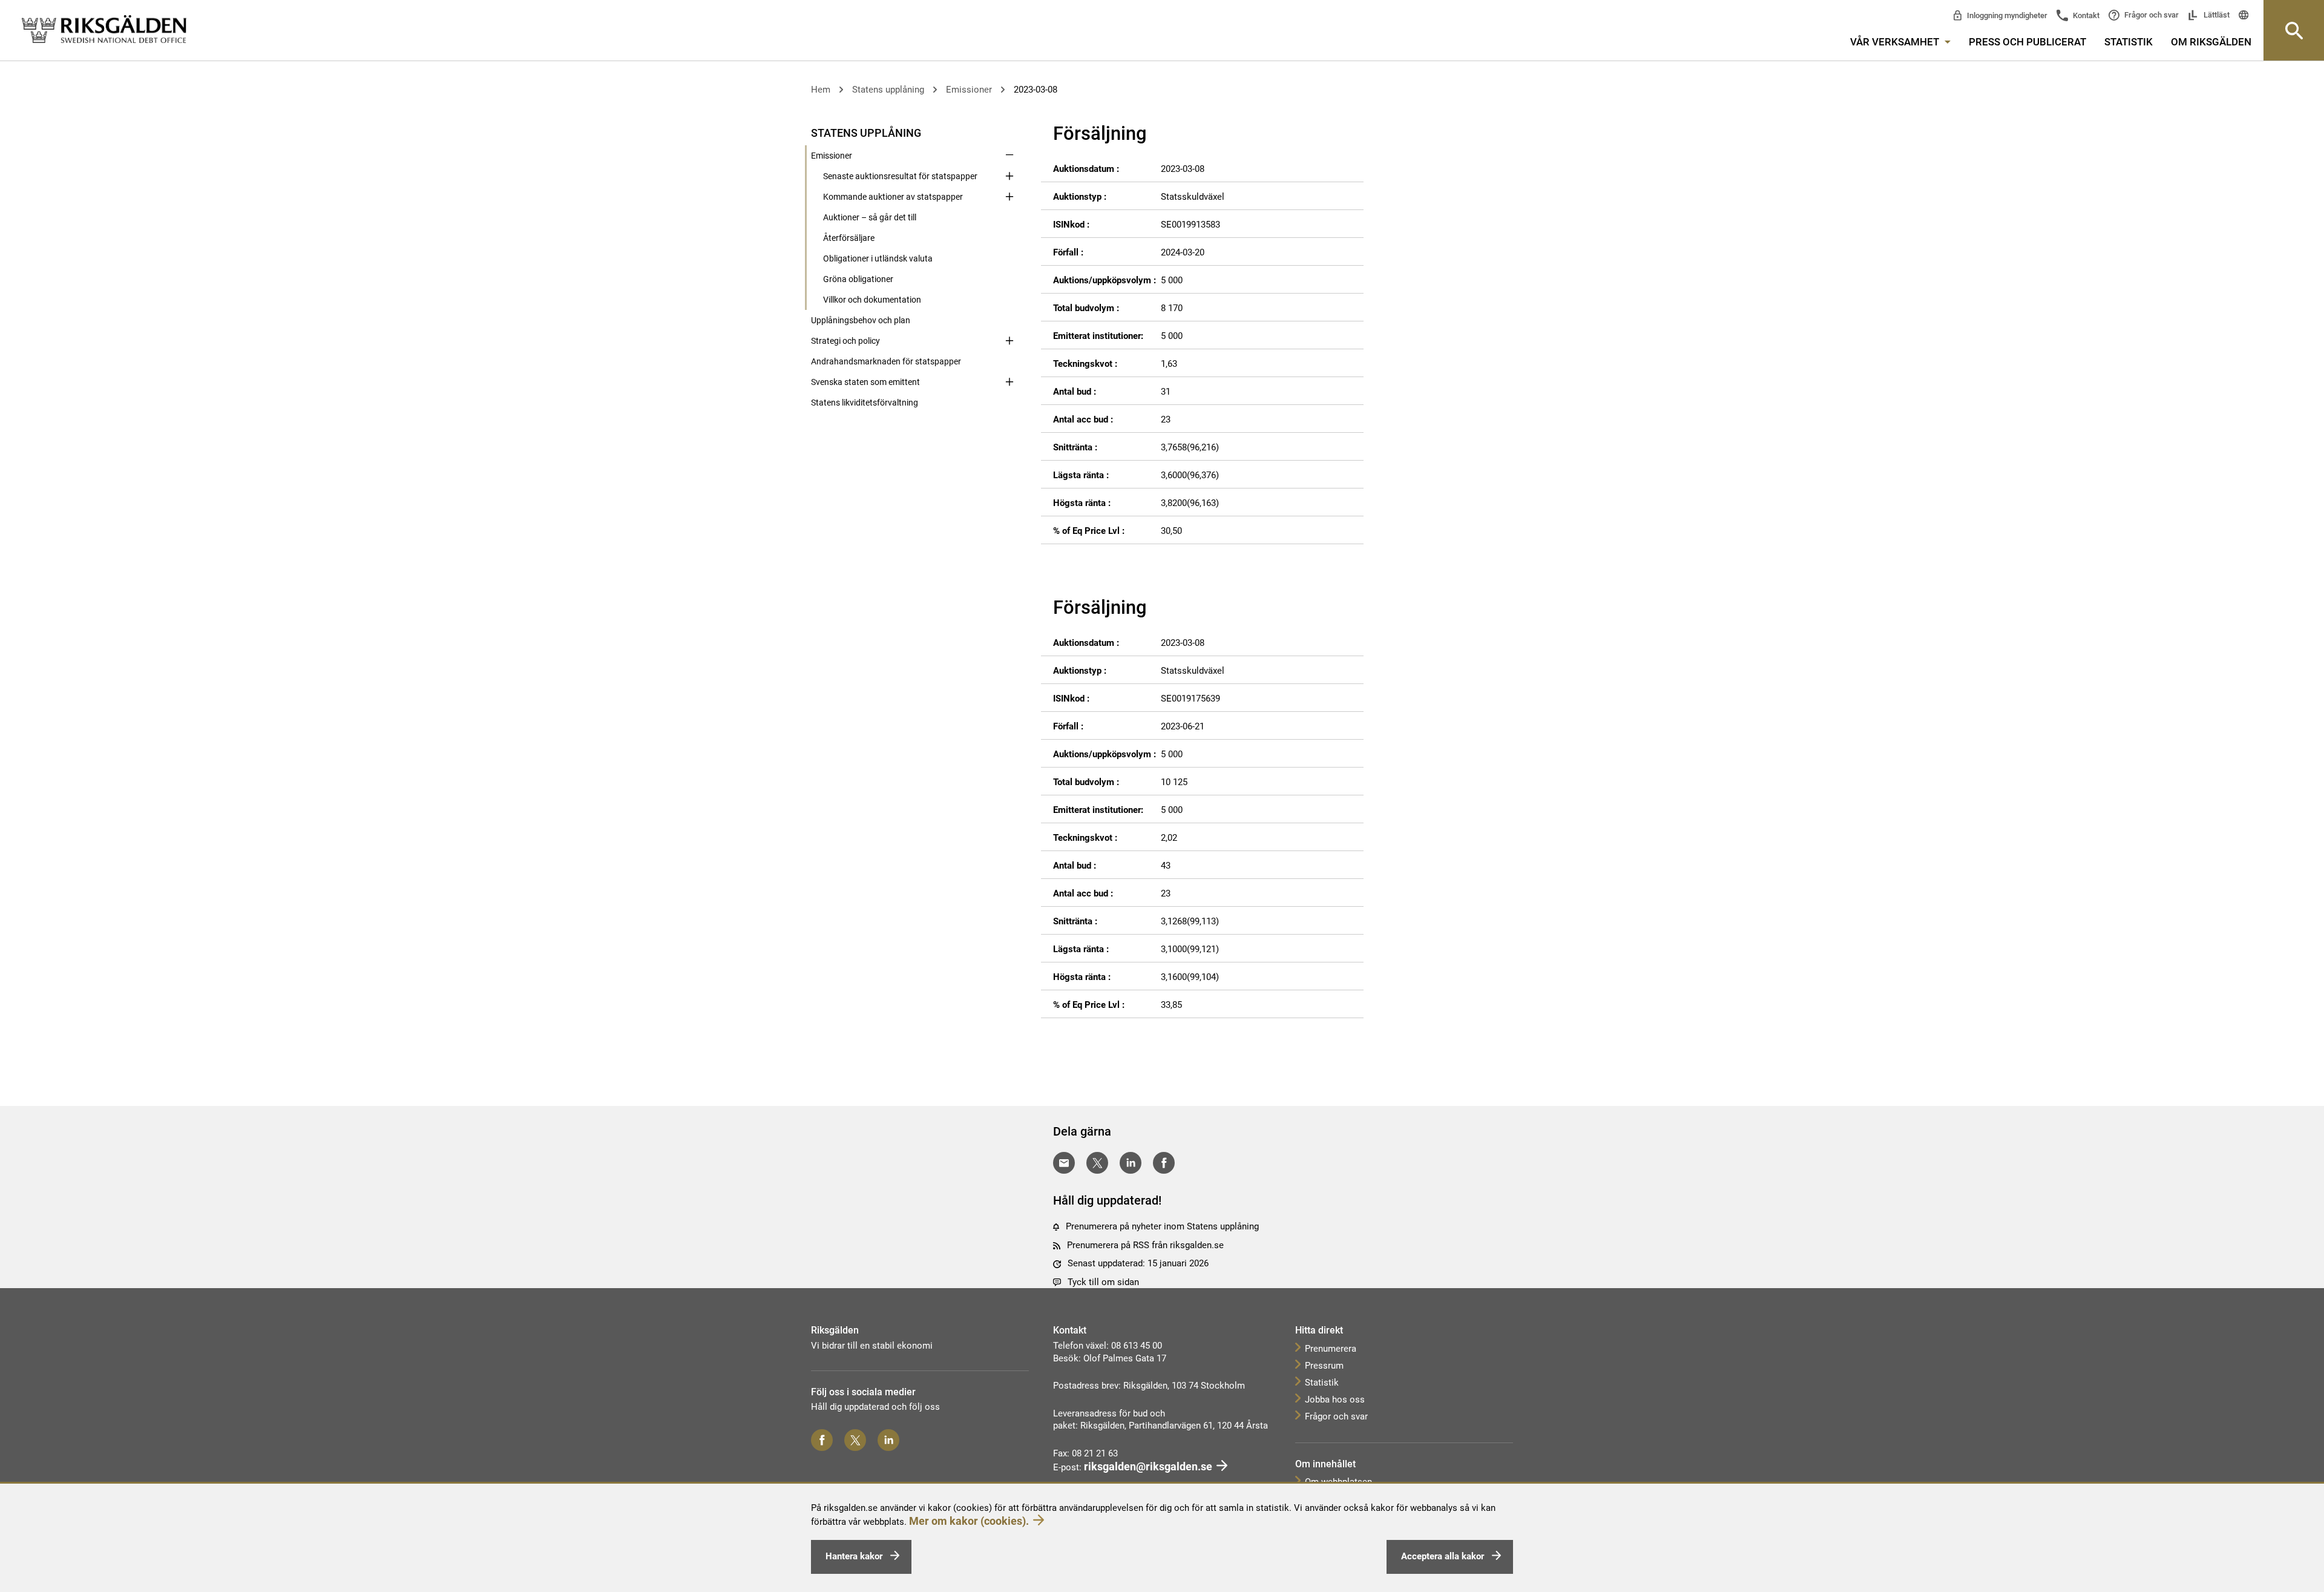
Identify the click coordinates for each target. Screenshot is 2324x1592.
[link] (104, 30)
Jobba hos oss (1335, 1400)
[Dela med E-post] (1064, 1163)
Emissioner (969, 90)
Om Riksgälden (2211, 42)
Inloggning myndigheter (2006, 15)
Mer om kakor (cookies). (969, 1521)
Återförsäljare (849, 238)
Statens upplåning (888, 90)
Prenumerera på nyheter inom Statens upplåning (1162, 1226)
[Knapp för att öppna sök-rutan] (2294, 30)
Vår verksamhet (1896, 42)
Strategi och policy (845, 341)
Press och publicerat (2027, 42)
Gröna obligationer (858, 279)
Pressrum (1324, 1366)
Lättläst (2216, 15)
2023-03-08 (1036, 90)
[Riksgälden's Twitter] (855, 1440)
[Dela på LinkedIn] (1131, 1163)
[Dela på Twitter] (1097, 1163)
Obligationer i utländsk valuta (878, 258)
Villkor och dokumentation (872, 300)
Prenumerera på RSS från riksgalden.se (1145, 1245)
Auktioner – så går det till (870, 217)
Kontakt (2085, 15)
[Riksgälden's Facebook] (822, 1440)
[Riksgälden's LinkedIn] (888, 1440)
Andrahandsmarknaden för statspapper (886, 361)
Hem (821, 90)
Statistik (2129, 42)
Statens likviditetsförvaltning (865, 403)
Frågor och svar (2151, 15)
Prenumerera (1331, 1349)
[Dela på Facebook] (1164, 1163)
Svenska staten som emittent (865, 382)
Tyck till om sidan (1103, 1282)
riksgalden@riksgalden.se (1148, 1466)
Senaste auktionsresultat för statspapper (900, 176)
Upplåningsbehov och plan (861, 320)
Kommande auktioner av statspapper (893, 197)
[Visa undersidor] (1009, 132)
